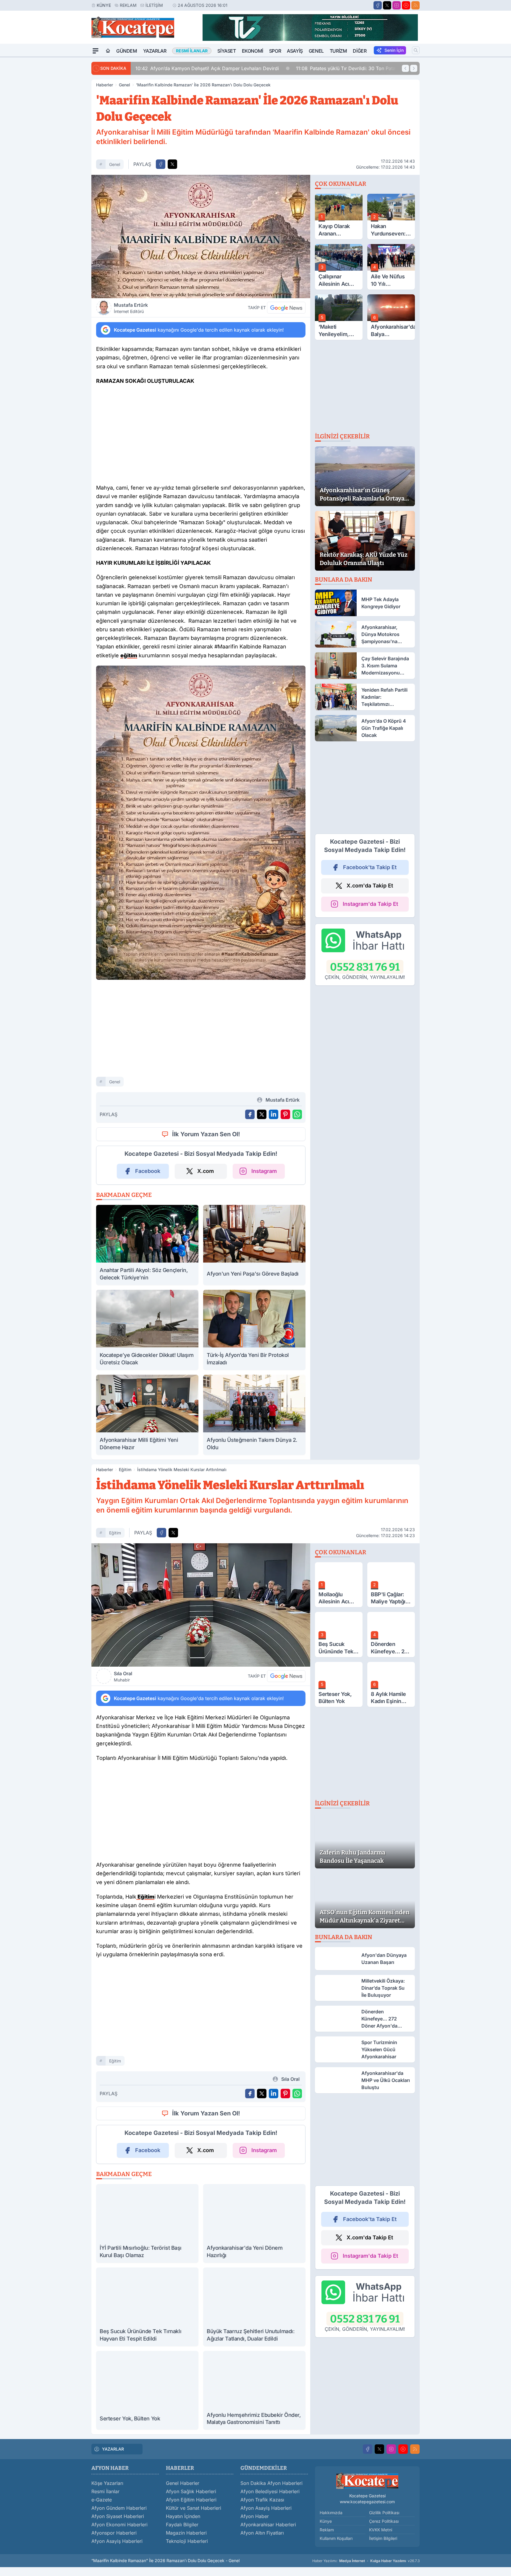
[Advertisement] (63, 146)
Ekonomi (253, 51)
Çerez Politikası (384, 2521)
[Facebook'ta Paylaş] (161, 164)
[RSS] (415, 5)
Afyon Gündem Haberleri (119, 2508)
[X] (387, 5)
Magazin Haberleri (186, 2533)
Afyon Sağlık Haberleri (191, 2491)
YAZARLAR (113, 2449)
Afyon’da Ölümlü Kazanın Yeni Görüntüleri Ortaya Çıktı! (352, 68)
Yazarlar (155, 51)
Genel (316, 51)
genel (115, 164)
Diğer (360, 51)
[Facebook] (378, 5)
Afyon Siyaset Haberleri (118, 2516)
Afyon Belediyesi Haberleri (270, 2491)
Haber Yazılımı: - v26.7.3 (366, 2561)
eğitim (115, 1533)
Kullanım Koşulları (336, 2538)
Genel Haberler (183, 2483)
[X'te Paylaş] (172, 164)
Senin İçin (394, 50)
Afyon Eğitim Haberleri (191, 2500)
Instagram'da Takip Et (370, 904)
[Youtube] (406, 5)
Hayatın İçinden (183, 2516)
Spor (275, 51)
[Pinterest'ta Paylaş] (285, 1114)
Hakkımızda (331, 2513)
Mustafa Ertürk (131, 308)
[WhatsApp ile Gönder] (297, 1114)
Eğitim (125, 1469)
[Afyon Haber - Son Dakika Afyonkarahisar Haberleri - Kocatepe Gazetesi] (367, 2481)
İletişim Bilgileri (383, 2538)
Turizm (338, 51)
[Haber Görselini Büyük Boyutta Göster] (201, 237)
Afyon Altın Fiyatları (262, 2533)
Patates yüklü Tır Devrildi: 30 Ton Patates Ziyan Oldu (201, 68)
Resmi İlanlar (105, 2491)
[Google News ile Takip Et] (286, 308)
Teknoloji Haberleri (187, 2541)
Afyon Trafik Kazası (262, 2500)
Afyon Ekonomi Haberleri (119, 2525)
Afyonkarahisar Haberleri (268, 2525)
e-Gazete (102, 2500)
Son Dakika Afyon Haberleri (271, 2483)
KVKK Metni (381, 2530)
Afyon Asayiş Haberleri (117, 2541)
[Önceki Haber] (405, 68)
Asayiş (295, 51)
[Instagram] (397, 5)
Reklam (128, 5)
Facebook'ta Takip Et (370, 867)
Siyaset (227, 51)
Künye (104, 5)
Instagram (264, 1171)
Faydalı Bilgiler (182, 2525)
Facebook (148, 1171)
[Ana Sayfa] (108, 51)
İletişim (154, 5)
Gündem (127, 51)
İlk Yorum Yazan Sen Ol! (206, 1134)
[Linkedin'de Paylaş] (274, 1114)
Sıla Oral (123, 1676)
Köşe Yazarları (107, 2483)
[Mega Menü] (96, 51)
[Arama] (416, 50)
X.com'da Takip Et (370, 886)
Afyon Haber (255, 2516)
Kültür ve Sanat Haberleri (194, 2508)
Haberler (105, 85)
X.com (206, 1171)
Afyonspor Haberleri (114, 2533)
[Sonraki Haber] (414, 68)
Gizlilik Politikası (384, 2513)
